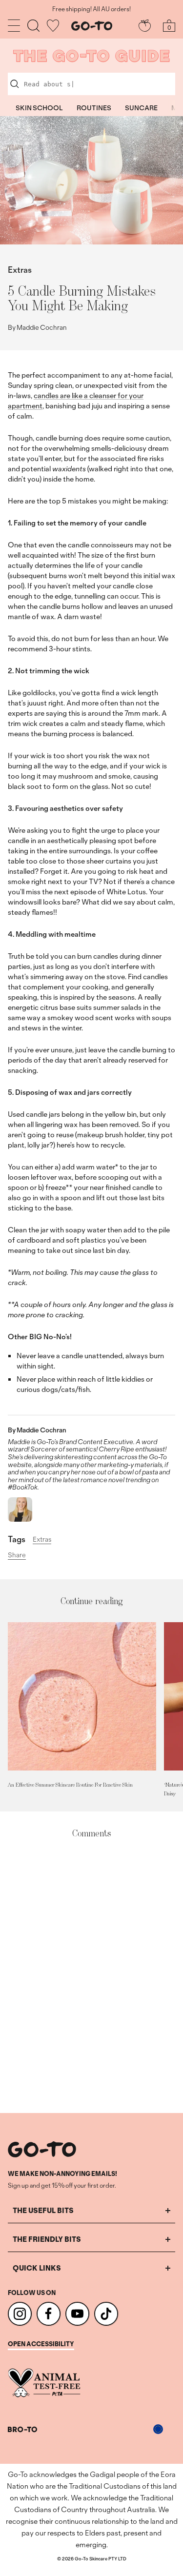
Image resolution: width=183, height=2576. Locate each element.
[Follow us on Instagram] (20, 2314)
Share (17, 1555)
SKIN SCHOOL (39, 108)
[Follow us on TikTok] (106, 2314)
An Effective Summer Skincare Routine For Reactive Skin (70, 1785)
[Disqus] (91, 1976)
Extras (20, 270)
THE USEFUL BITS (43, 2210)
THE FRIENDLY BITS (47, 2239)
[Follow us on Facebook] (49, 2314)
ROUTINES (94, 108)
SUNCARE (141, 108)
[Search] (33, 26)
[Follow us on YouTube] (77, 2314)
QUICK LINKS (37, 2268)
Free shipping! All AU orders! (91, 9)
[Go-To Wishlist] (53, 26)
